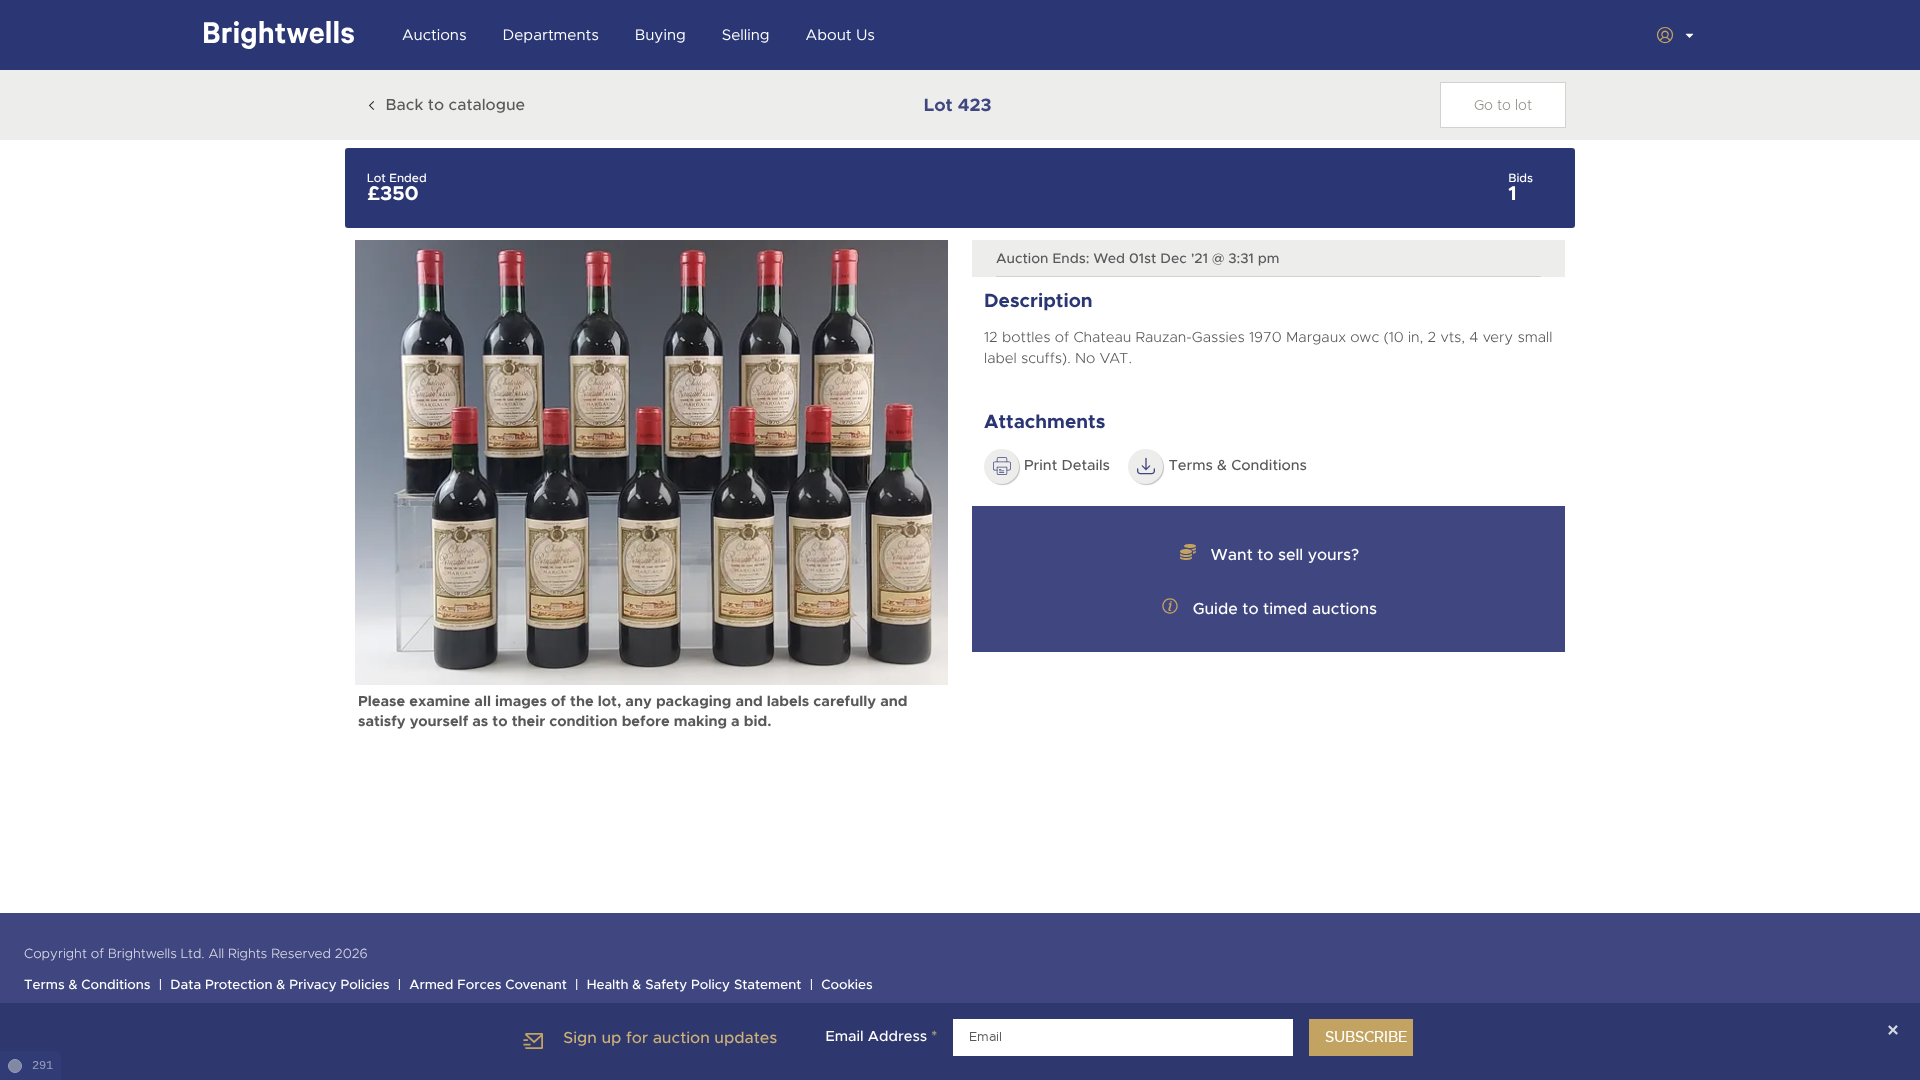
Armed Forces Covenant (488, 985)
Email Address (881, 1037)
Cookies (847, 985)
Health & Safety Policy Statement (694, 985)
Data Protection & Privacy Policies (279, 985)
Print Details (1067, 466)
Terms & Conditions (1237, 466)
